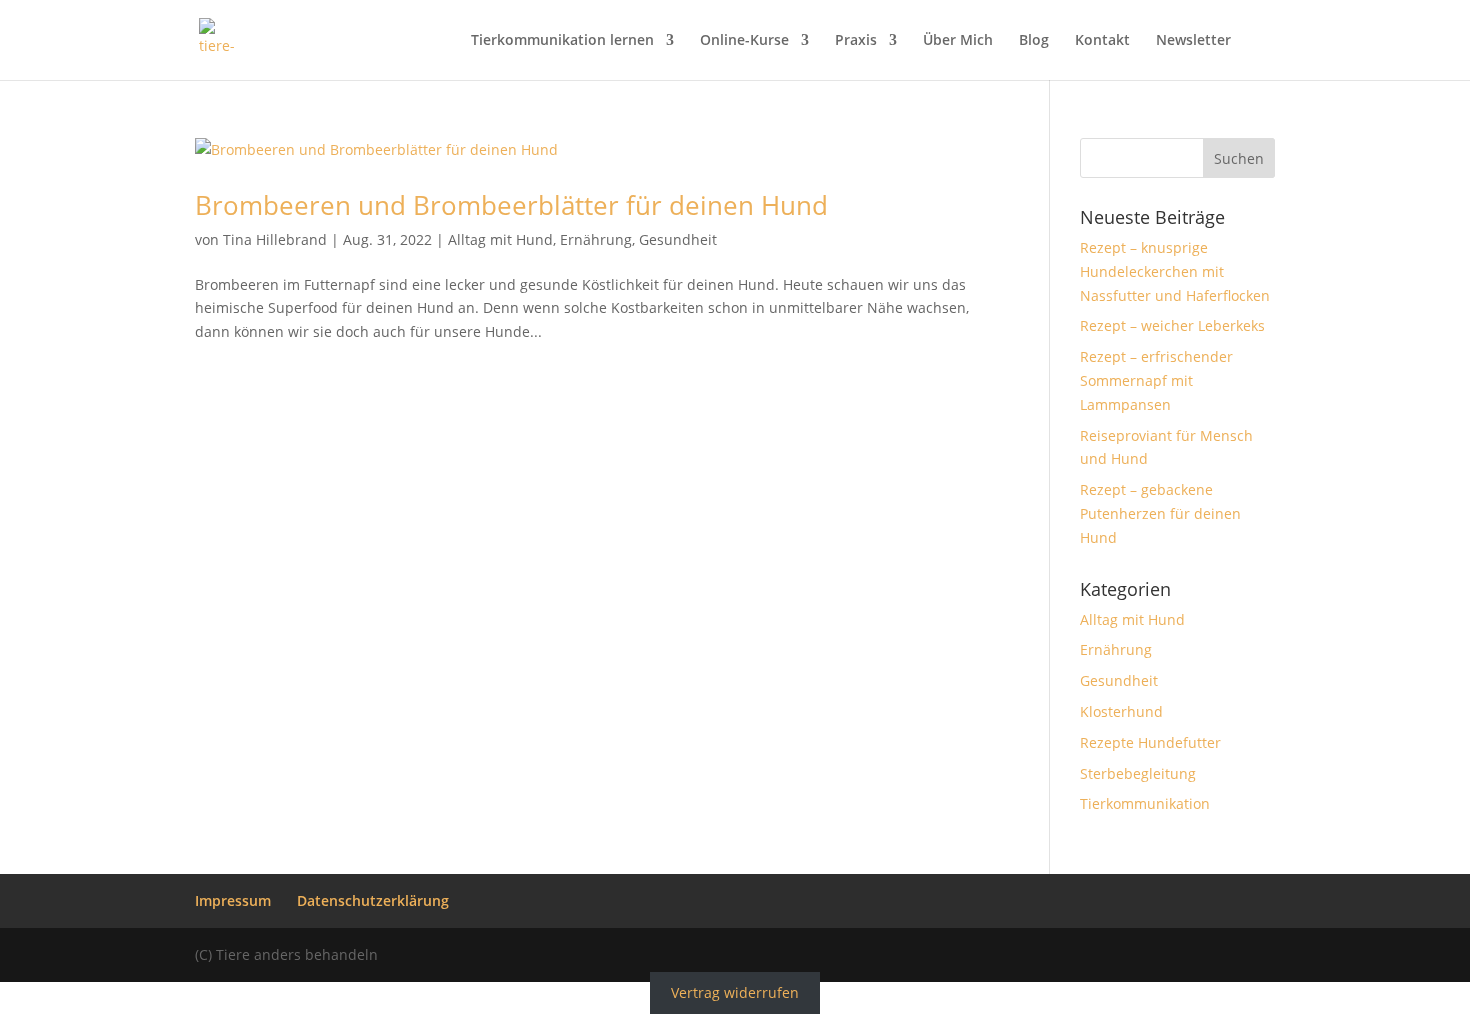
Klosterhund (1121, 711)
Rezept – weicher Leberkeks (1172, 325)
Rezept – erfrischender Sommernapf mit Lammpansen (1156, 380)
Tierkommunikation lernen (562, 41)
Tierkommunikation (1145, 803)
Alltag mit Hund (500, 239)
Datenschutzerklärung (373, 900)
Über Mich (958, 41)
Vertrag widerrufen (735, 993)
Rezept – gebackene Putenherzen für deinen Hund (1160, 513)
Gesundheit (678, 239)
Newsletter (1193, 41)
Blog (1034, 41)
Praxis (856, 41)
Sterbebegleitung (1138, 773)
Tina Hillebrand (275, 239)
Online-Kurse (744, 41)
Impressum (233, 900)
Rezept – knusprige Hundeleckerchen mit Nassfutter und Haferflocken (1175, 271)
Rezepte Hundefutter (1150, 742)
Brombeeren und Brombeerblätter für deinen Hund (511, 205)
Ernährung (596, 239)
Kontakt (1102, 41)
